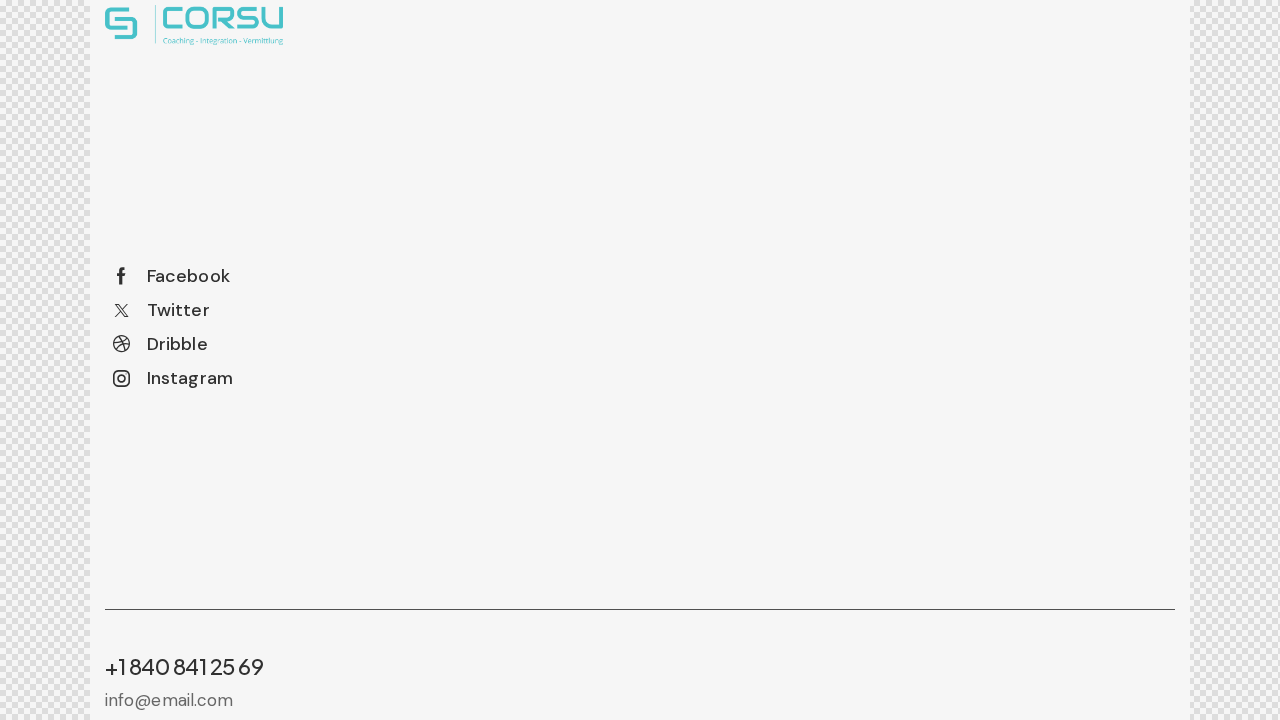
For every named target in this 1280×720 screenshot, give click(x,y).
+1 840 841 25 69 (184, 666)
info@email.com (169, 700)
